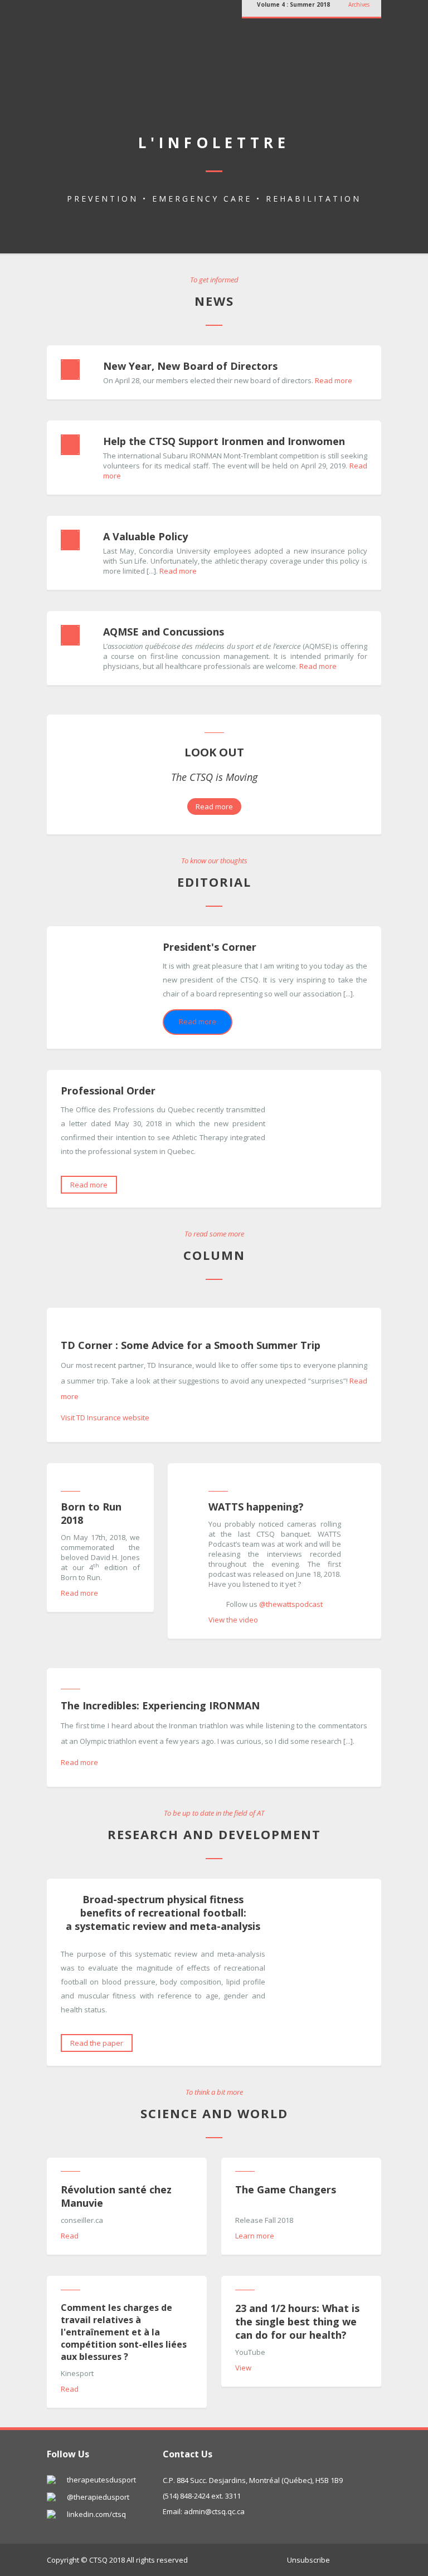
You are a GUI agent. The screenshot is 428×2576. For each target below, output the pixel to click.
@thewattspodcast (291, 1604)
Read (70, 2236)
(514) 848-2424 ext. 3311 (202, 2496)
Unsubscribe (308, 2560)
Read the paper (97, 2043)
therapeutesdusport (101, 2480)
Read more (334, 380)
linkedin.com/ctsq (96, 2514)
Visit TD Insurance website (105, 1417)
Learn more (255, 2236)
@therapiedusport (98, 2497)
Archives (359, 4)
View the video (233, 1620)
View (243, 2368)
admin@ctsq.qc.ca (214, 2511)
